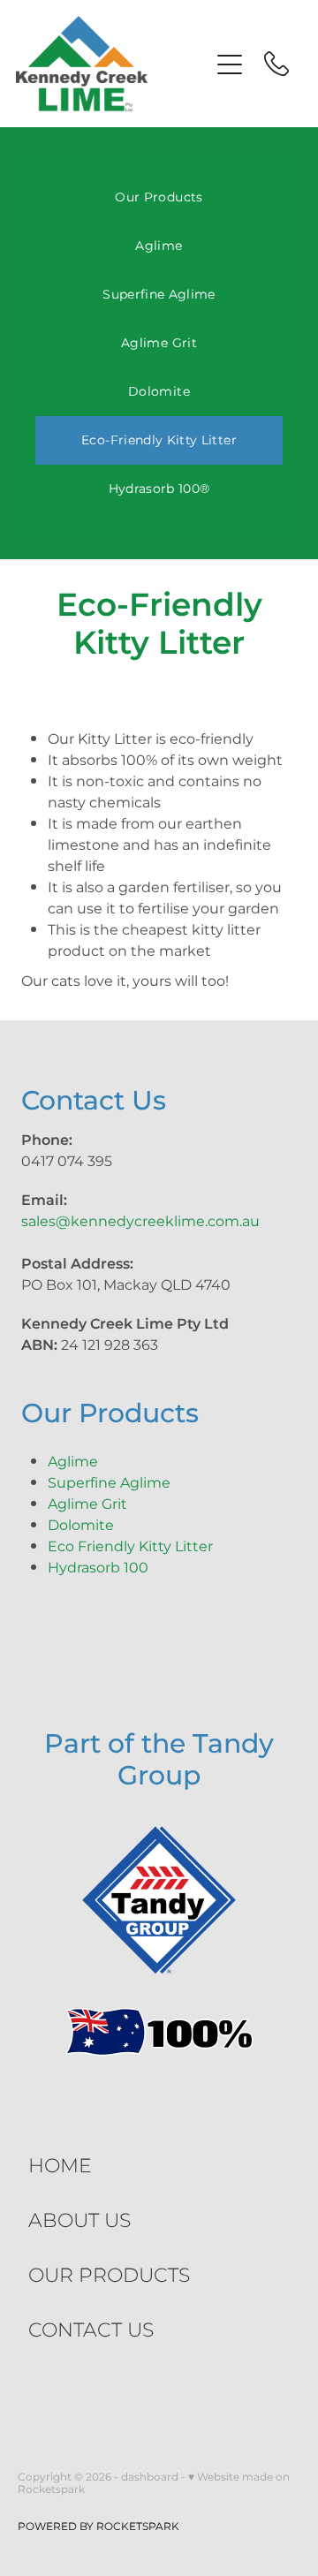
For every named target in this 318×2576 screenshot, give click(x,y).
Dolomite (159, 392)
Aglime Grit (159, 343)
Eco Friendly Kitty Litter (130, 1547)
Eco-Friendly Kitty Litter (159, 440)
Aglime (159, 246)
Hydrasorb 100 (98, 1568)
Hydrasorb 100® (159, 489)
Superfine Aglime (159, 295)
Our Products (159, 197)
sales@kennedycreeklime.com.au (140, 1222)
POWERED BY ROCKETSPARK (98, 2527)
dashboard (150, 2478)
